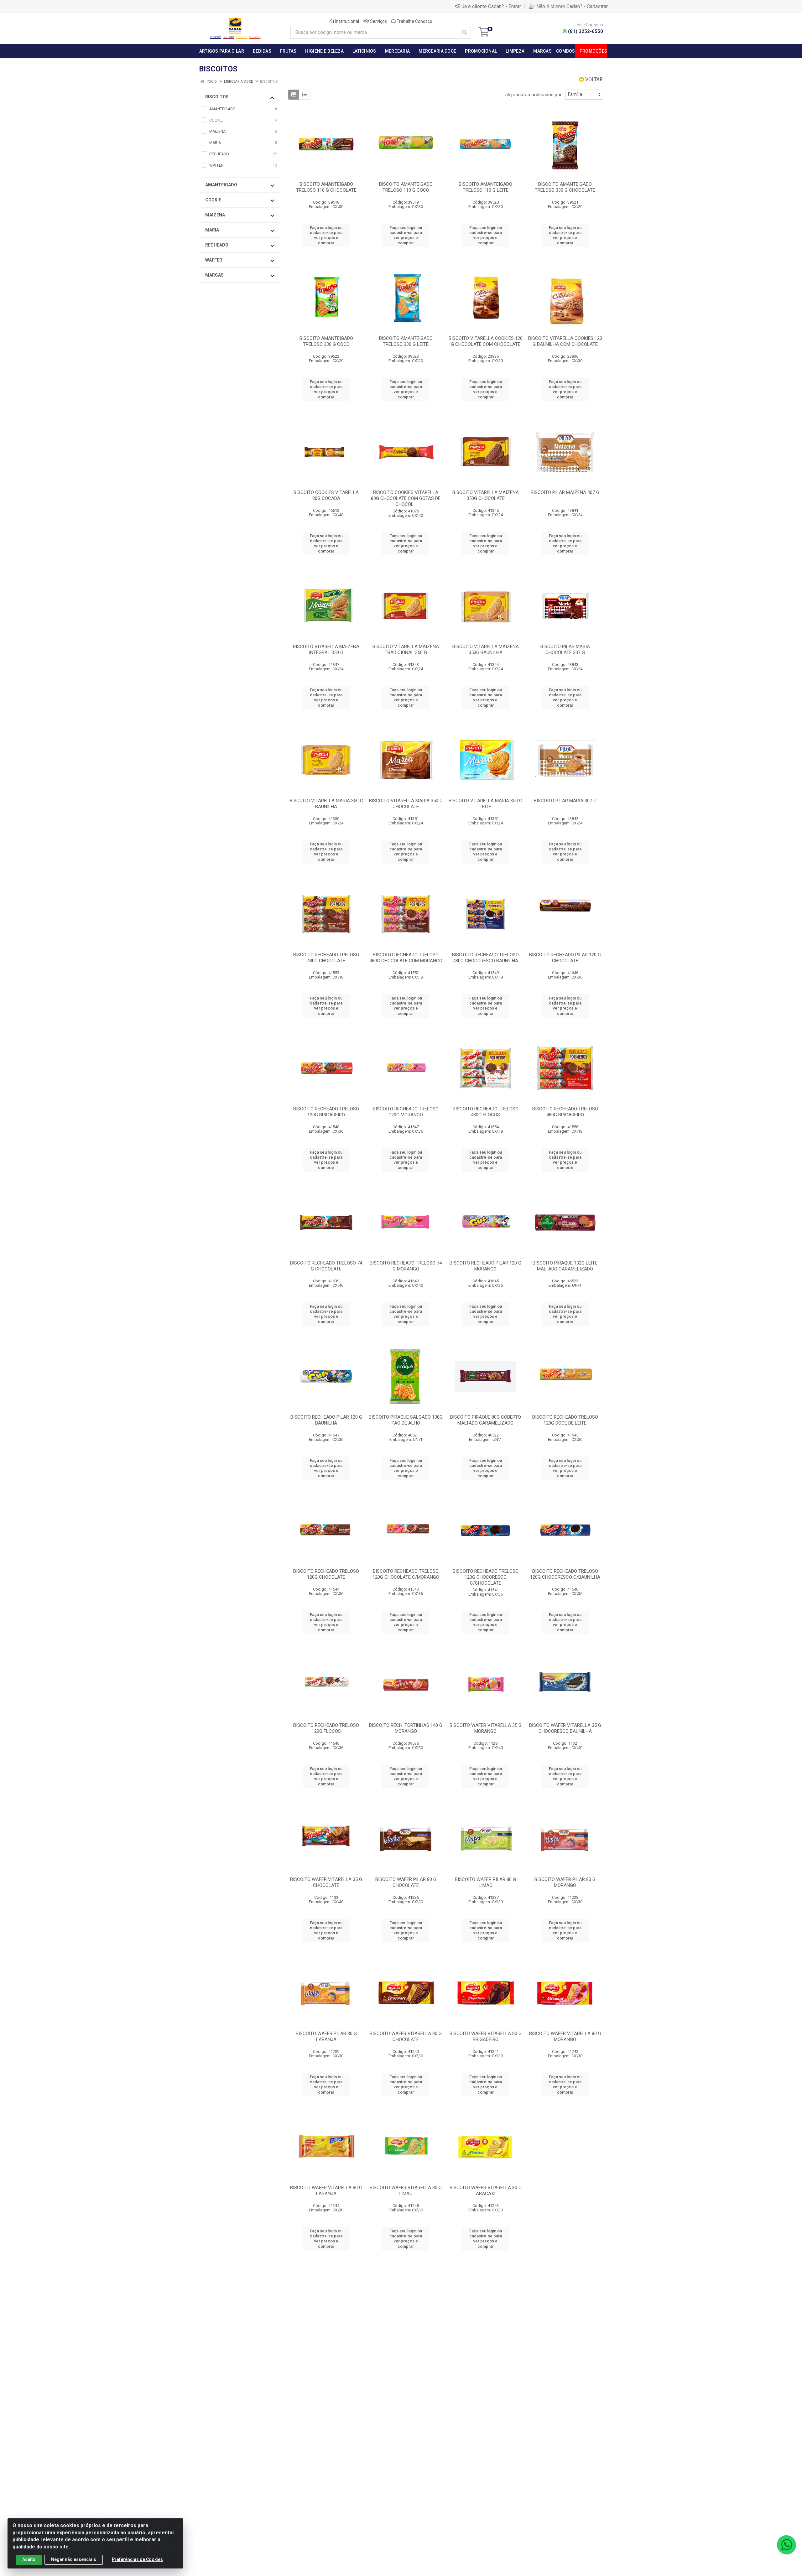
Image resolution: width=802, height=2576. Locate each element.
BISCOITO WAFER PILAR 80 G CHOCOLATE (406, 1882)
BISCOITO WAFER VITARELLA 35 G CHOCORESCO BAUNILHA (565, 1728)
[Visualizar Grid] (294, 95)
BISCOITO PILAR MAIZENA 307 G (565, 492)
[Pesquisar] (465, 32)
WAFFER (214, 260)
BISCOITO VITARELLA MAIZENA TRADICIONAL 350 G (406, 649)
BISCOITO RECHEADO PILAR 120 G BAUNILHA (326, 1420)
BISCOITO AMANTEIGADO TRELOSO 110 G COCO (406, 187)
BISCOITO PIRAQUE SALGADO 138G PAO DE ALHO (406, 1420)
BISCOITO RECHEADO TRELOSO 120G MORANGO (406, 1112)
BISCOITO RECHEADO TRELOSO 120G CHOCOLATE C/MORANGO (406, 1574)
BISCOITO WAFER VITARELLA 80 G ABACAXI (486, 2191)
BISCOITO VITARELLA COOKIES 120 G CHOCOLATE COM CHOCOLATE (486, 341)
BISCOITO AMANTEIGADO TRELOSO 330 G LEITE (406, 341)
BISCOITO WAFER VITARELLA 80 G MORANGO (565, 2036)
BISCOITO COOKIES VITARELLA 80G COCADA (326, 495)
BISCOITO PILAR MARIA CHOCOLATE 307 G (565, 649)
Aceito (29, 2559)
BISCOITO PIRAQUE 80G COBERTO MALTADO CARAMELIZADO (486, 1420)
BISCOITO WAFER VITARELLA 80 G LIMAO (406, 2191)
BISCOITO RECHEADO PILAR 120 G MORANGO (485, 1266)
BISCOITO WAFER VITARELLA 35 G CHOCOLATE (326, 1882)
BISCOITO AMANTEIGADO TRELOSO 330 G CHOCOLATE (565, 187)
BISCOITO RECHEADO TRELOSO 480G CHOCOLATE (326, 958)
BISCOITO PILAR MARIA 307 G (565, 801)
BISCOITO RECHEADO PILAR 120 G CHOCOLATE (565, 958)
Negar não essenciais (74, 2559)
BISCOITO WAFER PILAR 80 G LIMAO (485, 1882)
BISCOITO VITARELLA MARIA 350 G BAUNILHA (326, 804)
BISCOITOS (217, 97)
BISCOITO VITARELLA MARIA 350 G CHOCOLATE (406, 804)
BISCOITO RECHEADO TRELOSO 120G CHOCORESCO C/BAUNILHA (565, 1574)
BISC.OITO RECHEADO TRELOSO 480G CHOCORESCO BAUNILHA (485, 958)
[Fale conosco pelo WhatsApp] (786, 2545)
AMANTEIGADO (221, 185)
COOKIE (213, 200)
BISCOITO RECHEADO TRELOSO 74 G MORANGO (406, 1266)
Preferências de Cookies (137, 2559)
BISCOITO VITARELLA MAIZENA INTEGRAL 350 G (326, 649)
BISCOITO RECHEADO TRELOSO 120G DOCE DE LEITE (565, 1420)
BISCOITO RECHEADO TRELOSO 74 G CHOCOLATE (326, 1266)
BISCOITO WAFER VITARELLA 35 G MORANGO (486, 1728)
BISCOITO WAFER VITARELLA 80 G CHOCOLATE (406, 2036)
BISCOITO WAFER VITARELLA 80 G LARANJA (326, 2191)
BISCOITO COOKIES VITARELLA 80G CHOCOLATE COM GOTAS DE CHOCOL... (406, 498)
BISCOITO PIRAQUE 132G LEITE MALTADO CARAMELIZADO (565, 1266)
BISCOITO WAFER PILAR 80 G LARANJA (326, 2036)
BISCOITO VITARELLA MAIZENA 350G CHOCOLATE (486, 495)
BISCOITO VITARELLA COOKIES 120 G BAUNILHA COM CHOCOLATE (565, 341)
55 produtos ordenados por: (534, 95)
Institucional (347, 21)
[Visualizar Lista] (304, 95)
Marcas (214, 275)
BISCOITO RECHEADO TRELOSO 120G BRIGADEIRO (326, 1112)
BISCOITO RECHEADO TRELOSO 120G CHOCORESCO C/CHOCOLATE (486, 1577)
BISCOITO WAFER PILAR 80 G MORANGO (565, 1882)
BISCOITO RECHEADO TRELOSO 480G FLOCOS (486, 1112)
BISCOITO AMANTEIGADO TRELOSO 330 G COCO (326, 341)
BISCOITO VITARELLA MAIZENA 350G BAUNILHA (486, 649)
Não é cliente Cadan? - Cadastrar (572, 6)
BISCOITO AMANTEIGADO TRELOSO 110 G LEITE (485, 187)
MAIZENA (215, 215)
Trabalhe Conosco (414, 21)
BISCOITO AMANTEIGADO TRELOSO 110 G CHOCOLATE (326, 187)
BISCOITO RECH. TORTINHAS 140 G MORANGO (406, 1728)
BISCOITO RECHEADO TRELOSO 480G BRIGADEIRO (565, 1112)
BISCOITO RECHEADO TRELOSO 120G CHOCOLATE (326, 1574)
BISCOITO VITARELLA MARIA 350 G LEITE (485, 804)
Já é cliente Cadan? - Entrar (491, 6)
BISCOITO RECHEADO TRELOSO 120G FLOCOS (326, 1728)
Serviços (378, 21)
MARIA (212, 230)
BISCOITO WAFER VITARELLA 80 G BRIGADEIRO (486, 2036)
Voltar (593, 79)
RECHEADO (217, 245)
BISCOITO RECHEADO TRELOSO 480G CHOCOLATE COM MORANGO (406, 958)
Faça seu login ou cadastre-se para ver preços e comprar (326, 235)
